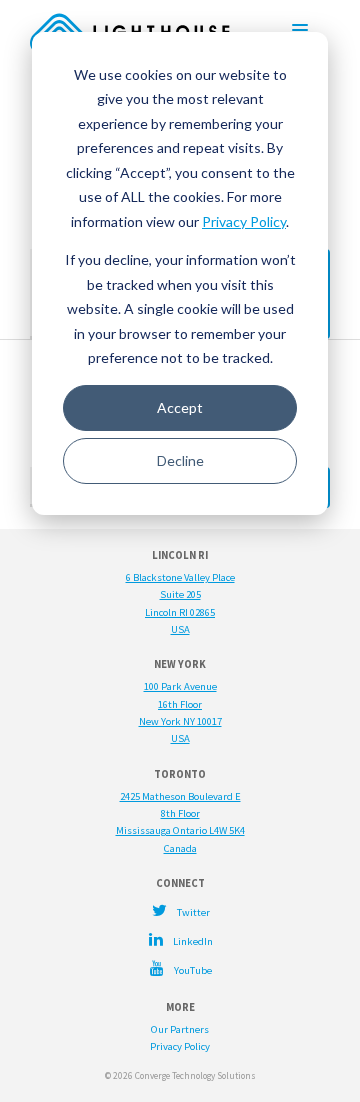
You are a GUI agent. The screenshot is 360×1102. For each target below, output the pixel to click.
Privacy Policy (244, 221)
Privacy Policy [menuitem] (180, 1046)
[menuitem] (180, 910)
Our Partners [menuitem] (180, 1029)
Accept (180, 407)
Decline (180, 460)
